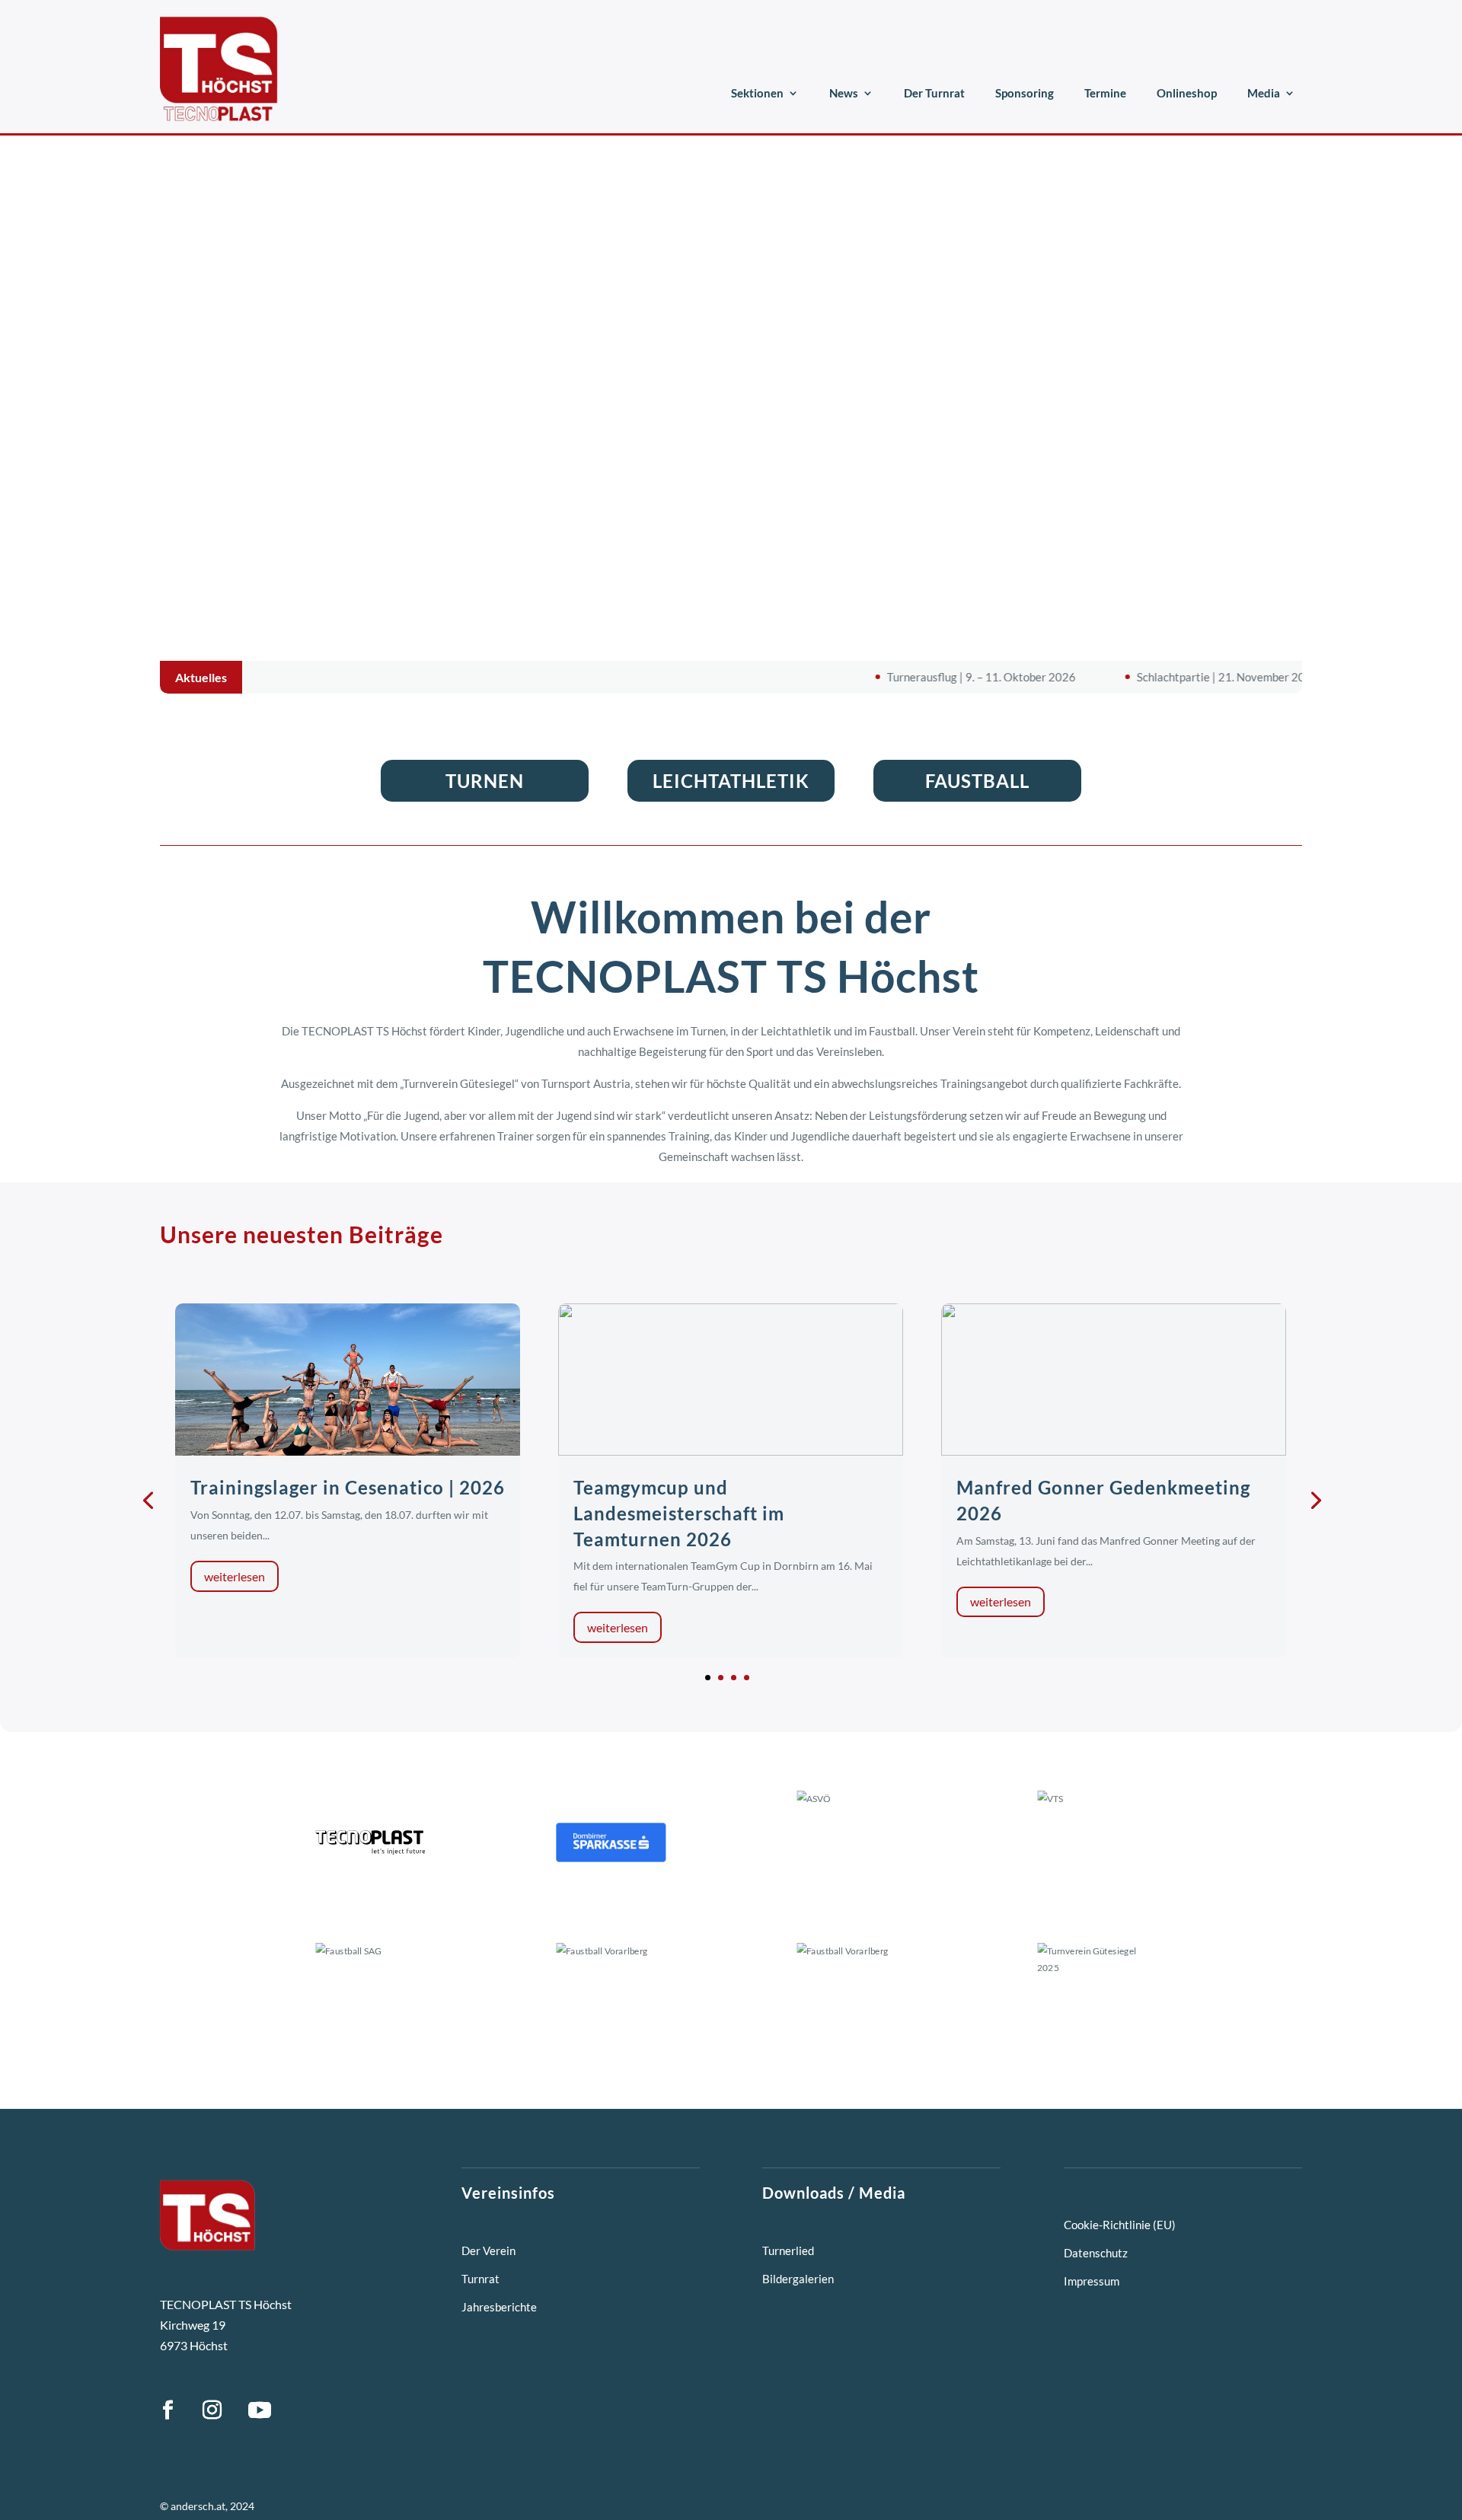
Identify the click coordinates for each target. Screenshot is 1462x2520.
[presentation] (148, 1499)
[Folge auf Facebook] (168, 2410)
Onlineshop (1187, 93)
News (844, 93)
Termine (1105, 93)
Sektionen (757, 93)
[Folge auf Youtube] (260, 2410)
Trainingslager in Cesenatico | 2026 (348, 1487)
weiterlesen (235, 1576)
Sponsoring (1025, 93)
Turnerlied (788, 2250)
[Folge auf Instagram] (212, 2410)
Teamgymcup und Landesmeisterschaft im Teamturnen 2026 (679, 1513)
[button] (708, 1678)
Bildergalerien (798, 2279)
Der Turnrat (934, 93)
